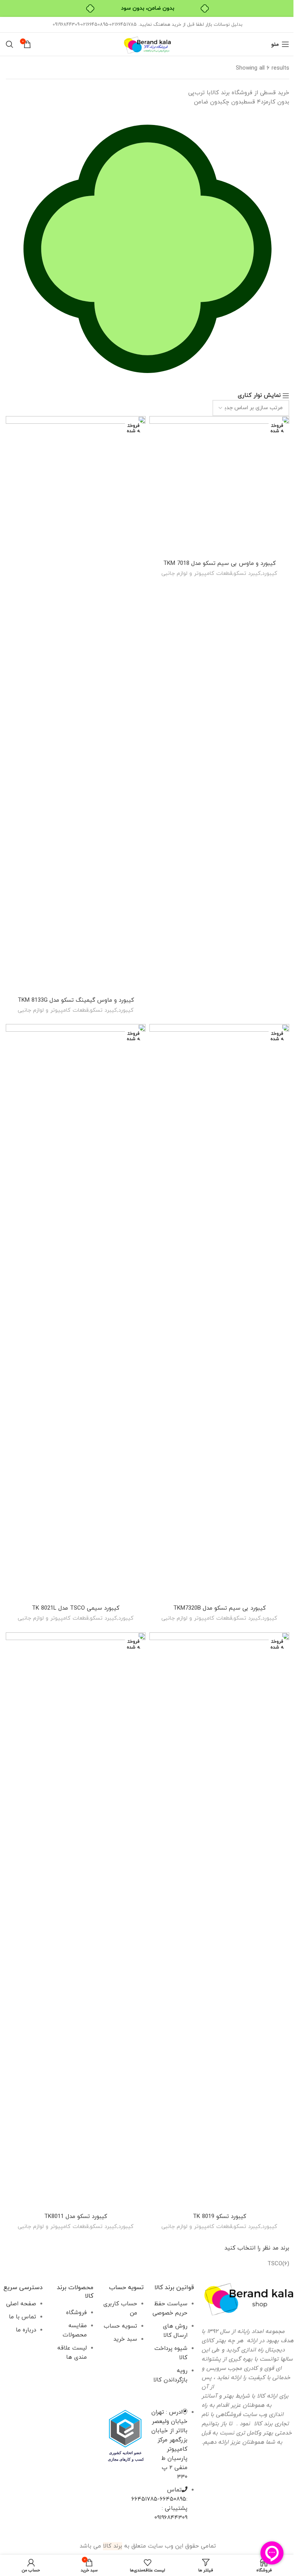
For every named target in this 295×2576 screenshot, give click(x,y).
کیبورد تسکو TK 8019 (220, 2217)
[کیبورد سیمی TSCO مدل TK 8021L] (76, 1312)
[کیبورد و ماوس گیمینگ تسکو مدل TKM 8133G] (76, 704)
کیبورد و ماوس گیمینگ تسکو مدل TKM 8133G (76, 1000)
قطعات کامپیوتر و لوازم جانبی (197, 573)
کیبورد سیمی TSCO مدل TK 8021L (76, 1608)
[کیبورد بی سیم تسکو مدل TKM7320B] (219, 1312)
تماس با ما (22, 2317)
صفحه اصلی (21, 2304)
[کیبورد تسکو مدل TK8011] (76, 1921)
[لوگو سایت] (147, 44)
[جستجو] (10, 44)
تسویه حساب (120, 2326)
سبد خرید (125, 2339)
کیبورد (270, 573)
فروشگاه (76, 2313)
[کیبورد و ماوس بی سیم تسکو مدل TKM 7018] (219, 486)
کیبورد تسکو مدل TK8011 (76, 2217)
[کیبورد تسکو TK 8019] (219, 1921)
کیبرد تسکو (247, 573)
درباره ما (26, 2330)
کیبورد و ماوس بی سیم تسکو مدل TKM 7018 (220, 564)
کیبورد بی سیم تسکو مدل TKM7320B (220, 1608)
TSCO (275, 2264)
